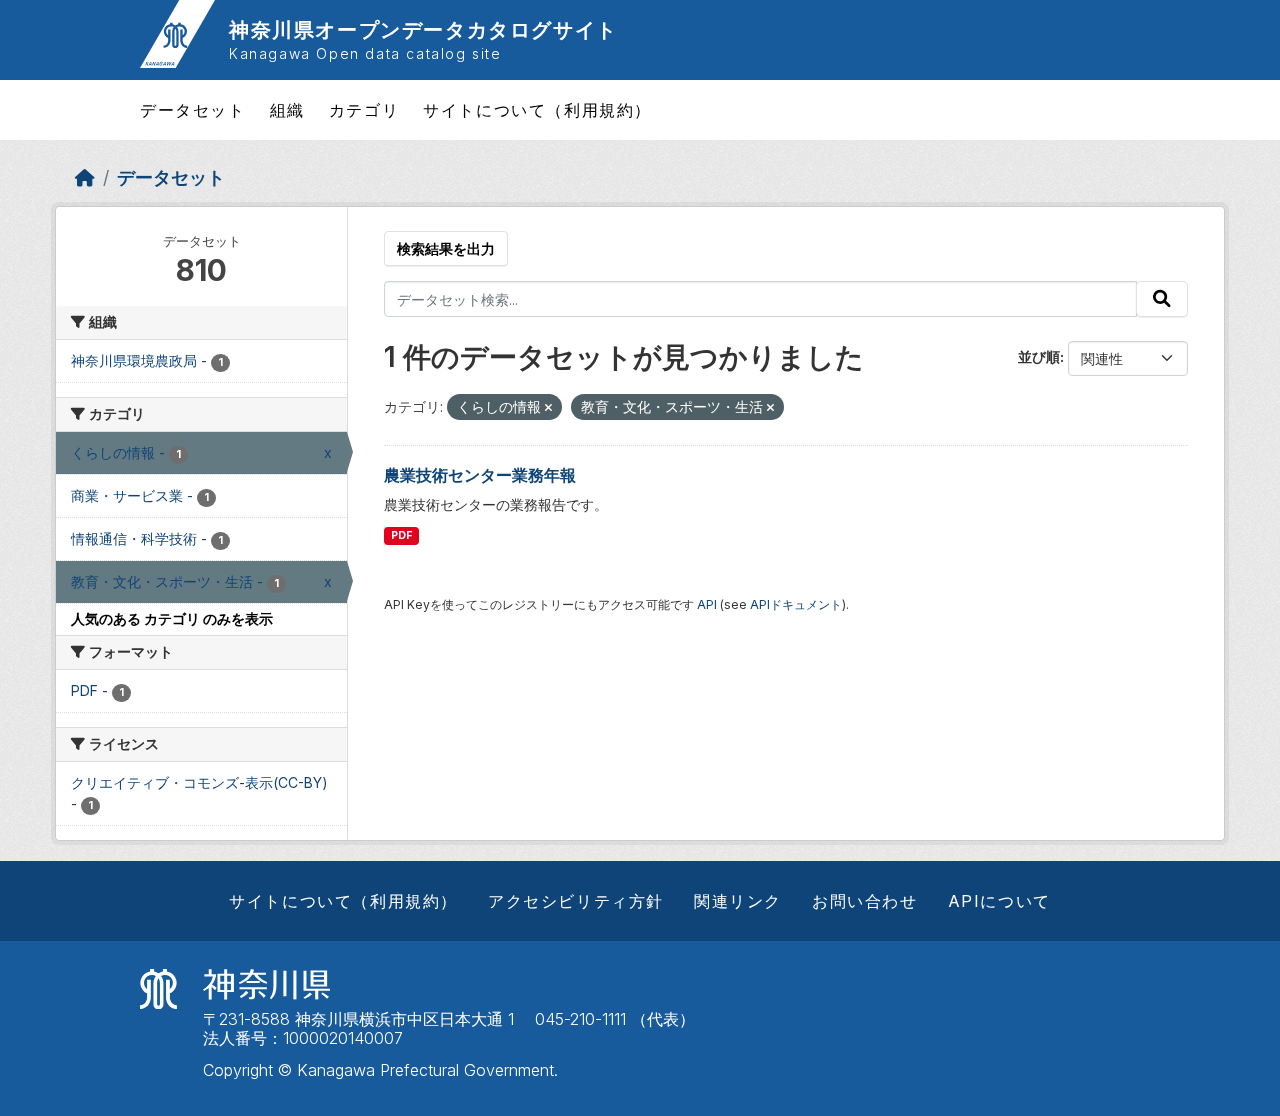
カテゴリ (364, 110)
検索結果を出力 (446, 248)
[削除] (548, 408)
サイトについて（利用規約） (537, 110)
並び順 (1039, 356)
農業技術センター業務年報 (480, 475)
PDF (401, 535)
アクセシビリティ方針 (576, 901)
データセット (193, 110)
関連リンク (738, 901)
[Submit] (1162, 299)
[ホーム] (85, 177)
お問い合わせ (865, 901)
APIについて (999, 901)
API (707, 604)
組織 (287, 110)
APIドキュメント (796, 604)
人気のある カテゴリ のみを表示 (172, 618)
